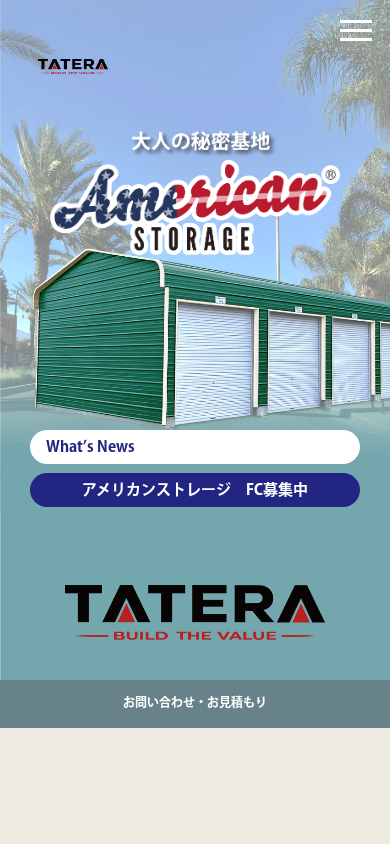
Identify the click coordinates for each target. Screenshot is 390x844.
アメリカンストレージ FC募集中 (195, 490)
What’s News (90, 447)
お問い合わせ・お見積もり (195, 703)
